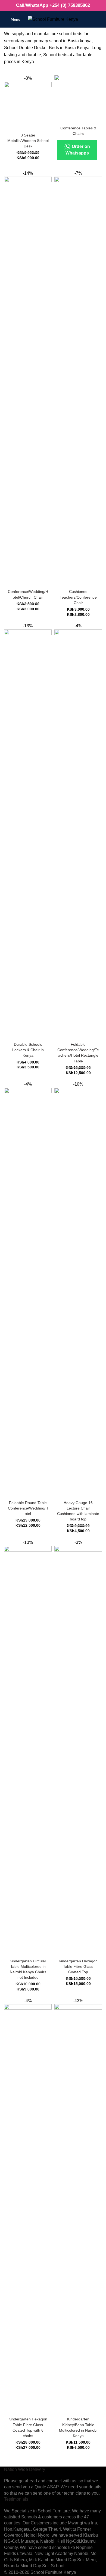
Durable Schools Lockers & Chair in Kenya (28, 1050)
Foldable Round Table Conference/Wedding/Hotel (28, 1508)
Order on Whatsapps (78, 150)
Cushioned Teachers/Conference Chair (78, 597)
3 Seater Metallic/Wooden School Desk (28, 141)
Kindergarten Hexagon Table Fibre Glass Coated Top (78, 1966)
